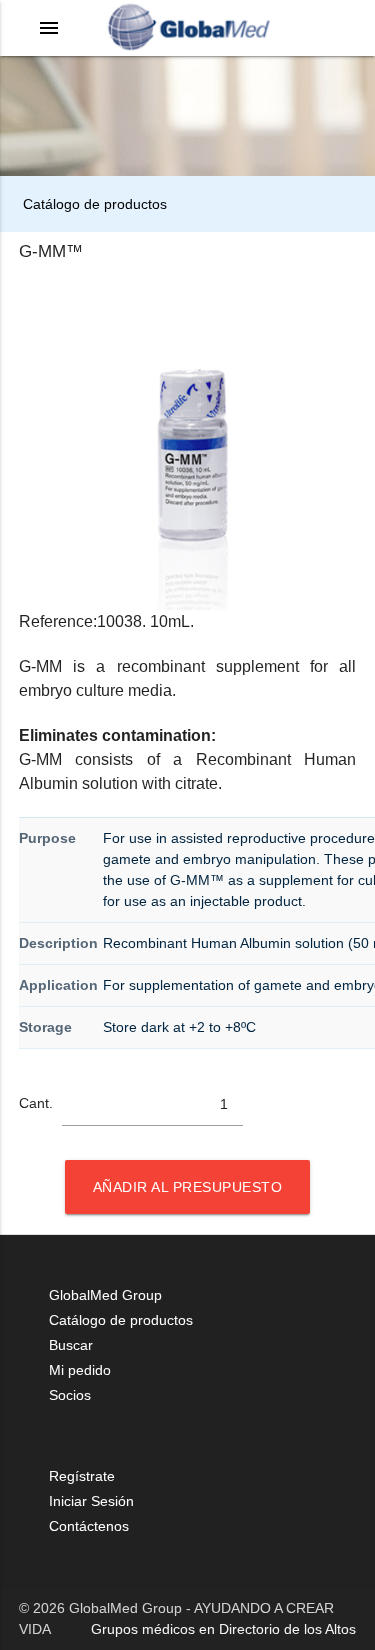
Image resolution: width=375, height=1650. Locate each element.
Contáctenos (89, 1526)
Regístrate (82, 1476)
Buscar (71, 1345)
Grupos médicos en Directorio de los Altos (223, 1629)
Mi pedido (80, 1370)
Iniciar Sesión (91, 1501)
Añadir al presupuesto (188, 1187)
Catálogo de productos (93, 204)
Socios (70, 1395)
